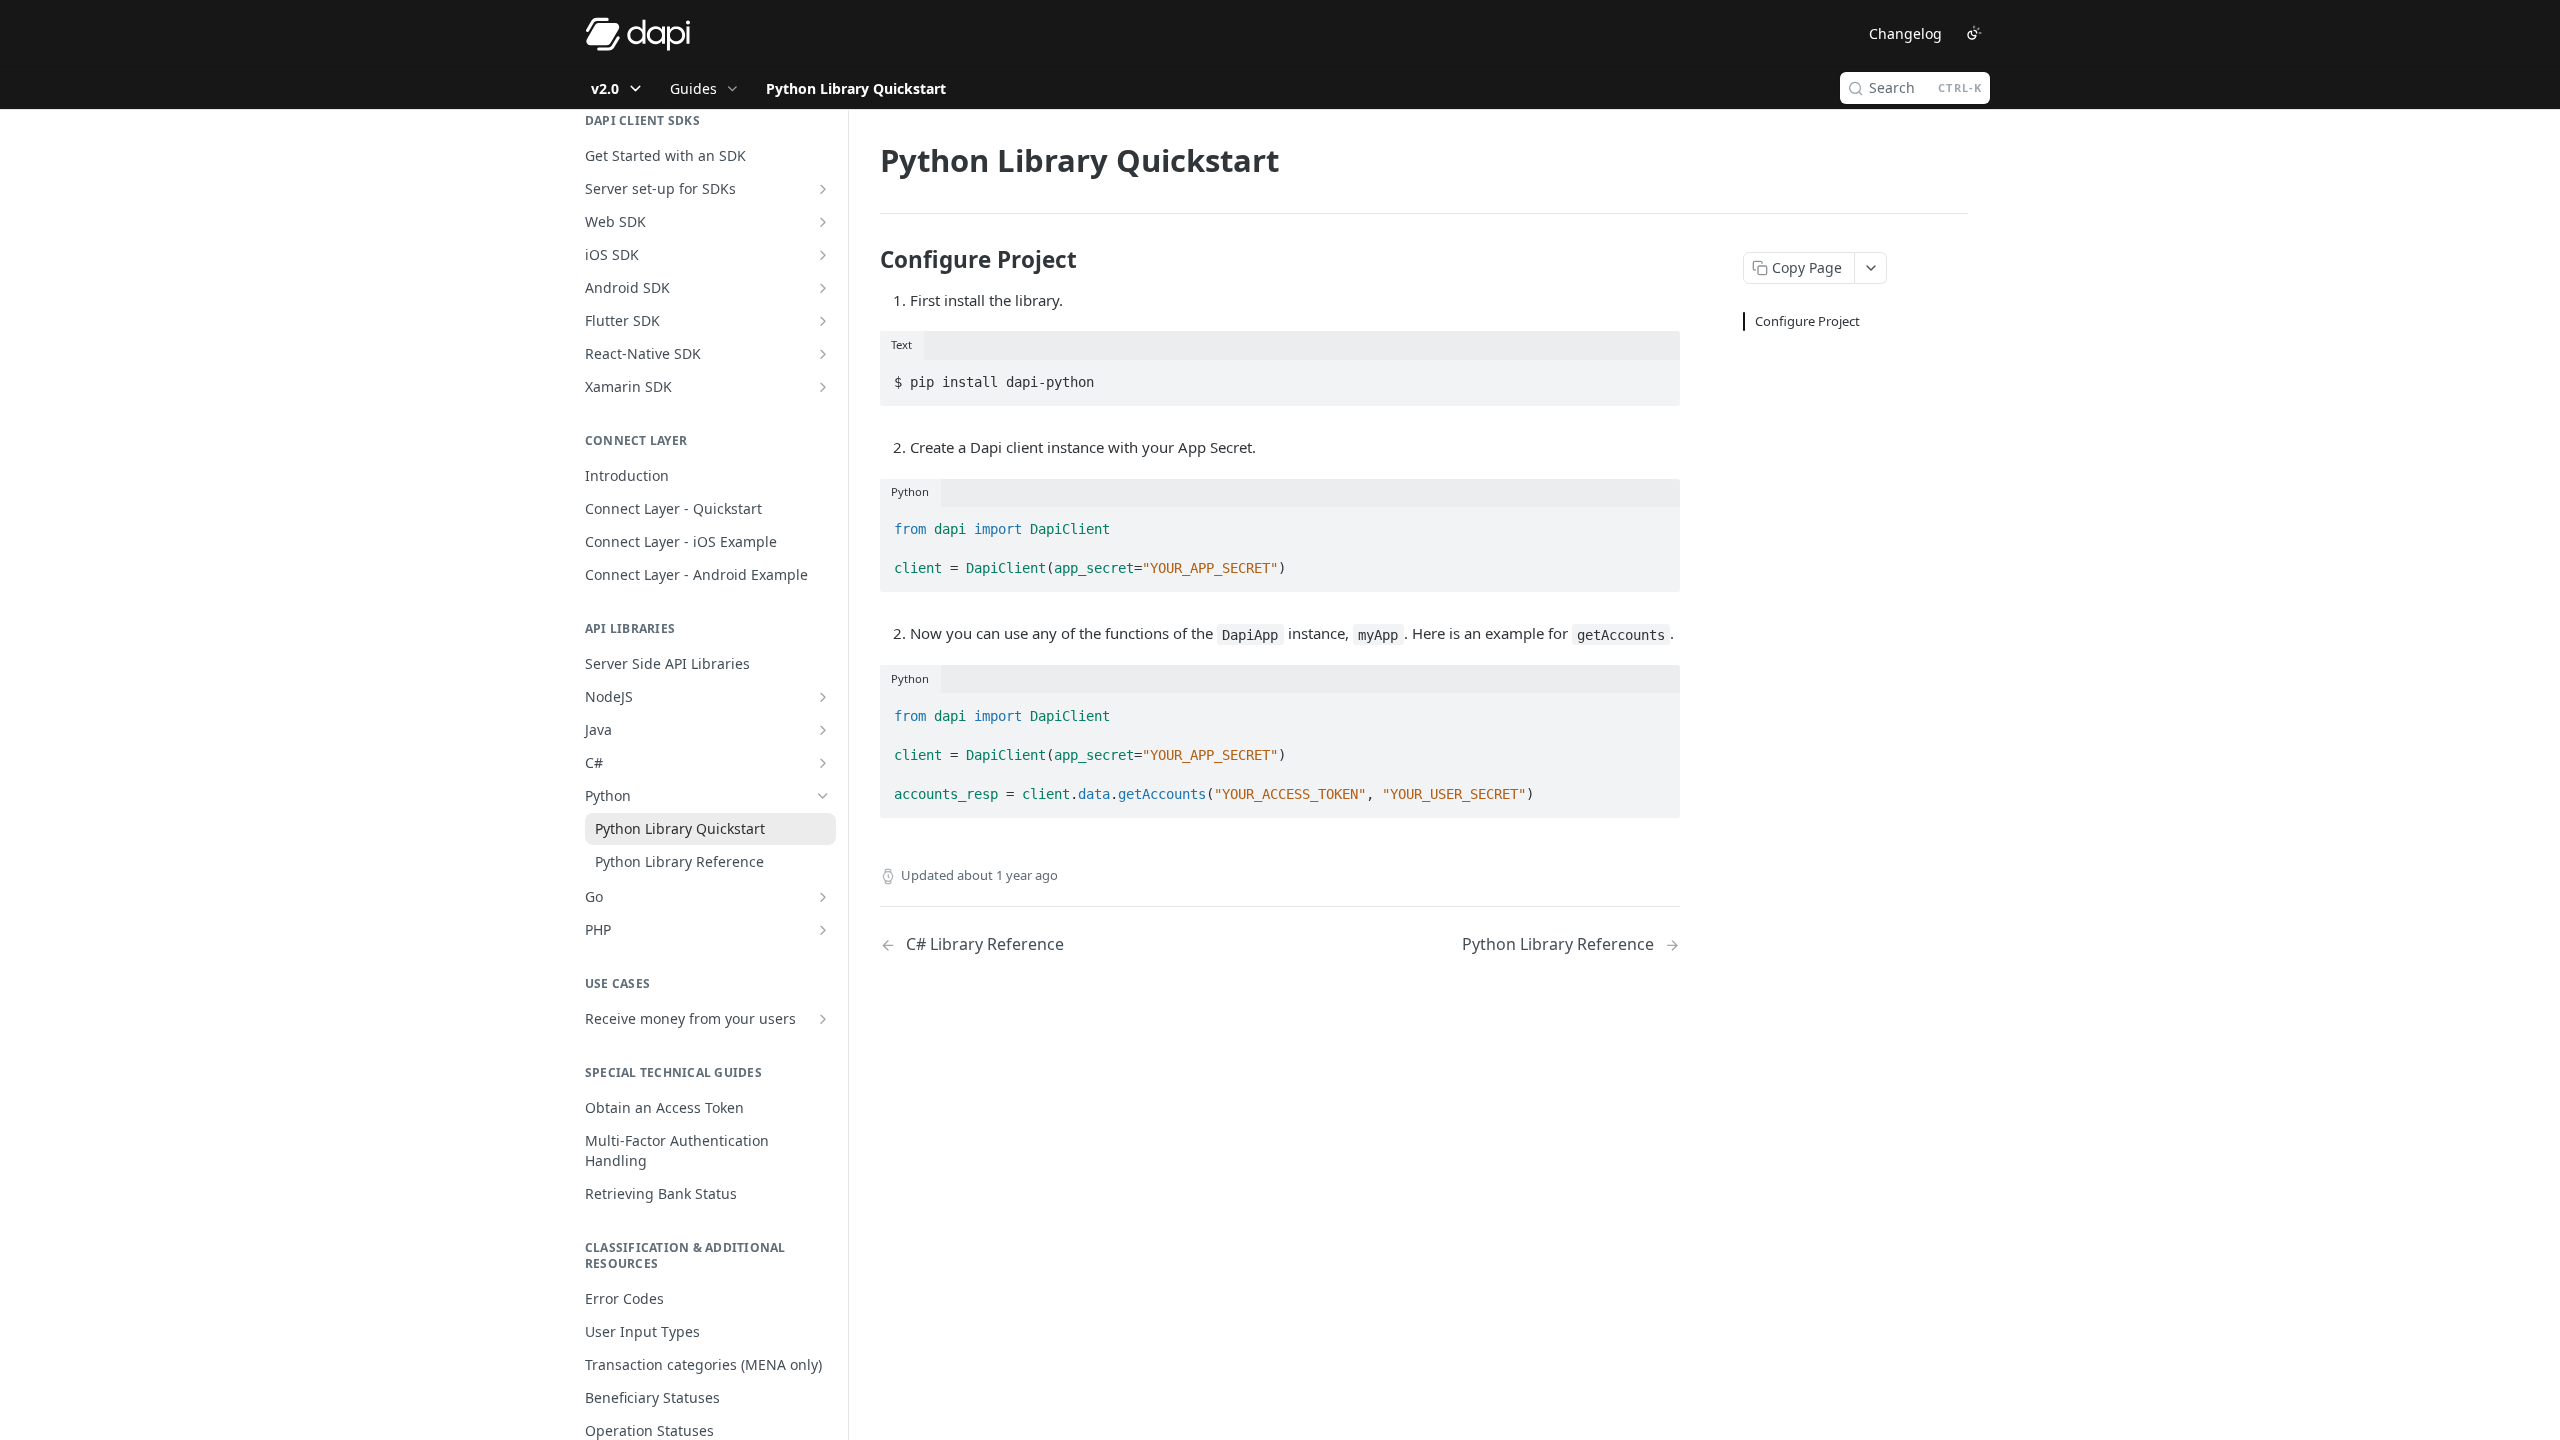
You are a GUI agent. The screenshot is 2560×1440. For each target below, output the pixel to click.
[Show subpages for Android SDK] (823, 288)
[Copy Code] (1656, 376)
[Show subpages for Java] (823, 730)
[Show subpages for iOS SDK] (823, 255)
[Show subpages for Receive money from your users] (823, 1019)
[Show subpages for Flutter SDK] (823, 321)
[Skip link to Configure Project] (866, 260)
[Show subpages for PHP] (823, 930)
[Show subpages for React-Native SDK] (823, 354)
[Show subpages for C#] (823, 763)
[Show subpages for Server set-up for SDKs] (823, 189)
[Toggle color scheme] (1974, 33)
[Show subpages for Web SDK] (823, 222)
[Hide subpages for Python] (823, 796)
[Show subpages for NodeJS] (823, 697)
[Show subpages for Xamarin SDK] (823, 387)
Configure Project (1807, 321)
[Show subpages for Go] (823, 897)
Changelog (1905, 33)
